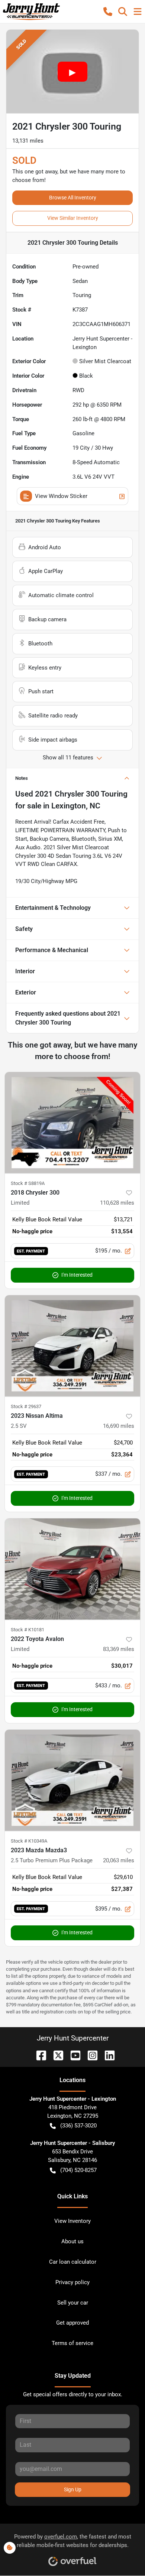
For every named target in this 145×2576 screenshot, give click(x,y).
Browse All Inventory (73, 198)
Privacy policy (72, 2282)
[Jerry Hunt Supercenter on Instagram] (90, 2055)
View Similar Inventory (73, 218)
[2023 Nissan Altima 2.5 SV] (72, 1346)
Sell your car (73, 2303)
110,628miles (117, 1203)
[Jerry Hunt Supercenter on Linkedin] (107, 2055)
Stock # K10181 (28, 1630)
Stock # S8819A (28, 1183)
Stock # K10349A (29, 1841)
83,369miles (119, 1649)
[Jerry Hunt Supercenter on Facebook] (38, 2055)
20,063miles (119, 1860)
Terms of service (72, 2343)
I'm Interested (77, 1275)
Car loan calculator (73, 2262)
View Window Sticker (61, 496)
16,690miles (119, 1426)
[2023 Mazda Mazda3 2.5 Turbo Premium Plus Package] (72, 1780)
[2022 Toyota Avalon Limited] (72, 1569)
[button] (108, 12)
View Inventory (72, 2221)
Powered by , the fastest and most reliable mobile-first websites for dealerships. (73, 2541)
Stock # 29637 (26, 1406)
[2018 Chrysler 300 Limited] (72, 1123)
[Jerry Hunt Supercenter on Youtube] (72, 2055)
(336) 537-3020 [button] (78, 2126)
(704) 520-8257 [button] (78, 2170)
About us (72, 2241)
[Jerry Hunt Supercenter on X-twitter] (55, 2055)
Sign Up (73, 2489)
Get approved (72, 2323)
